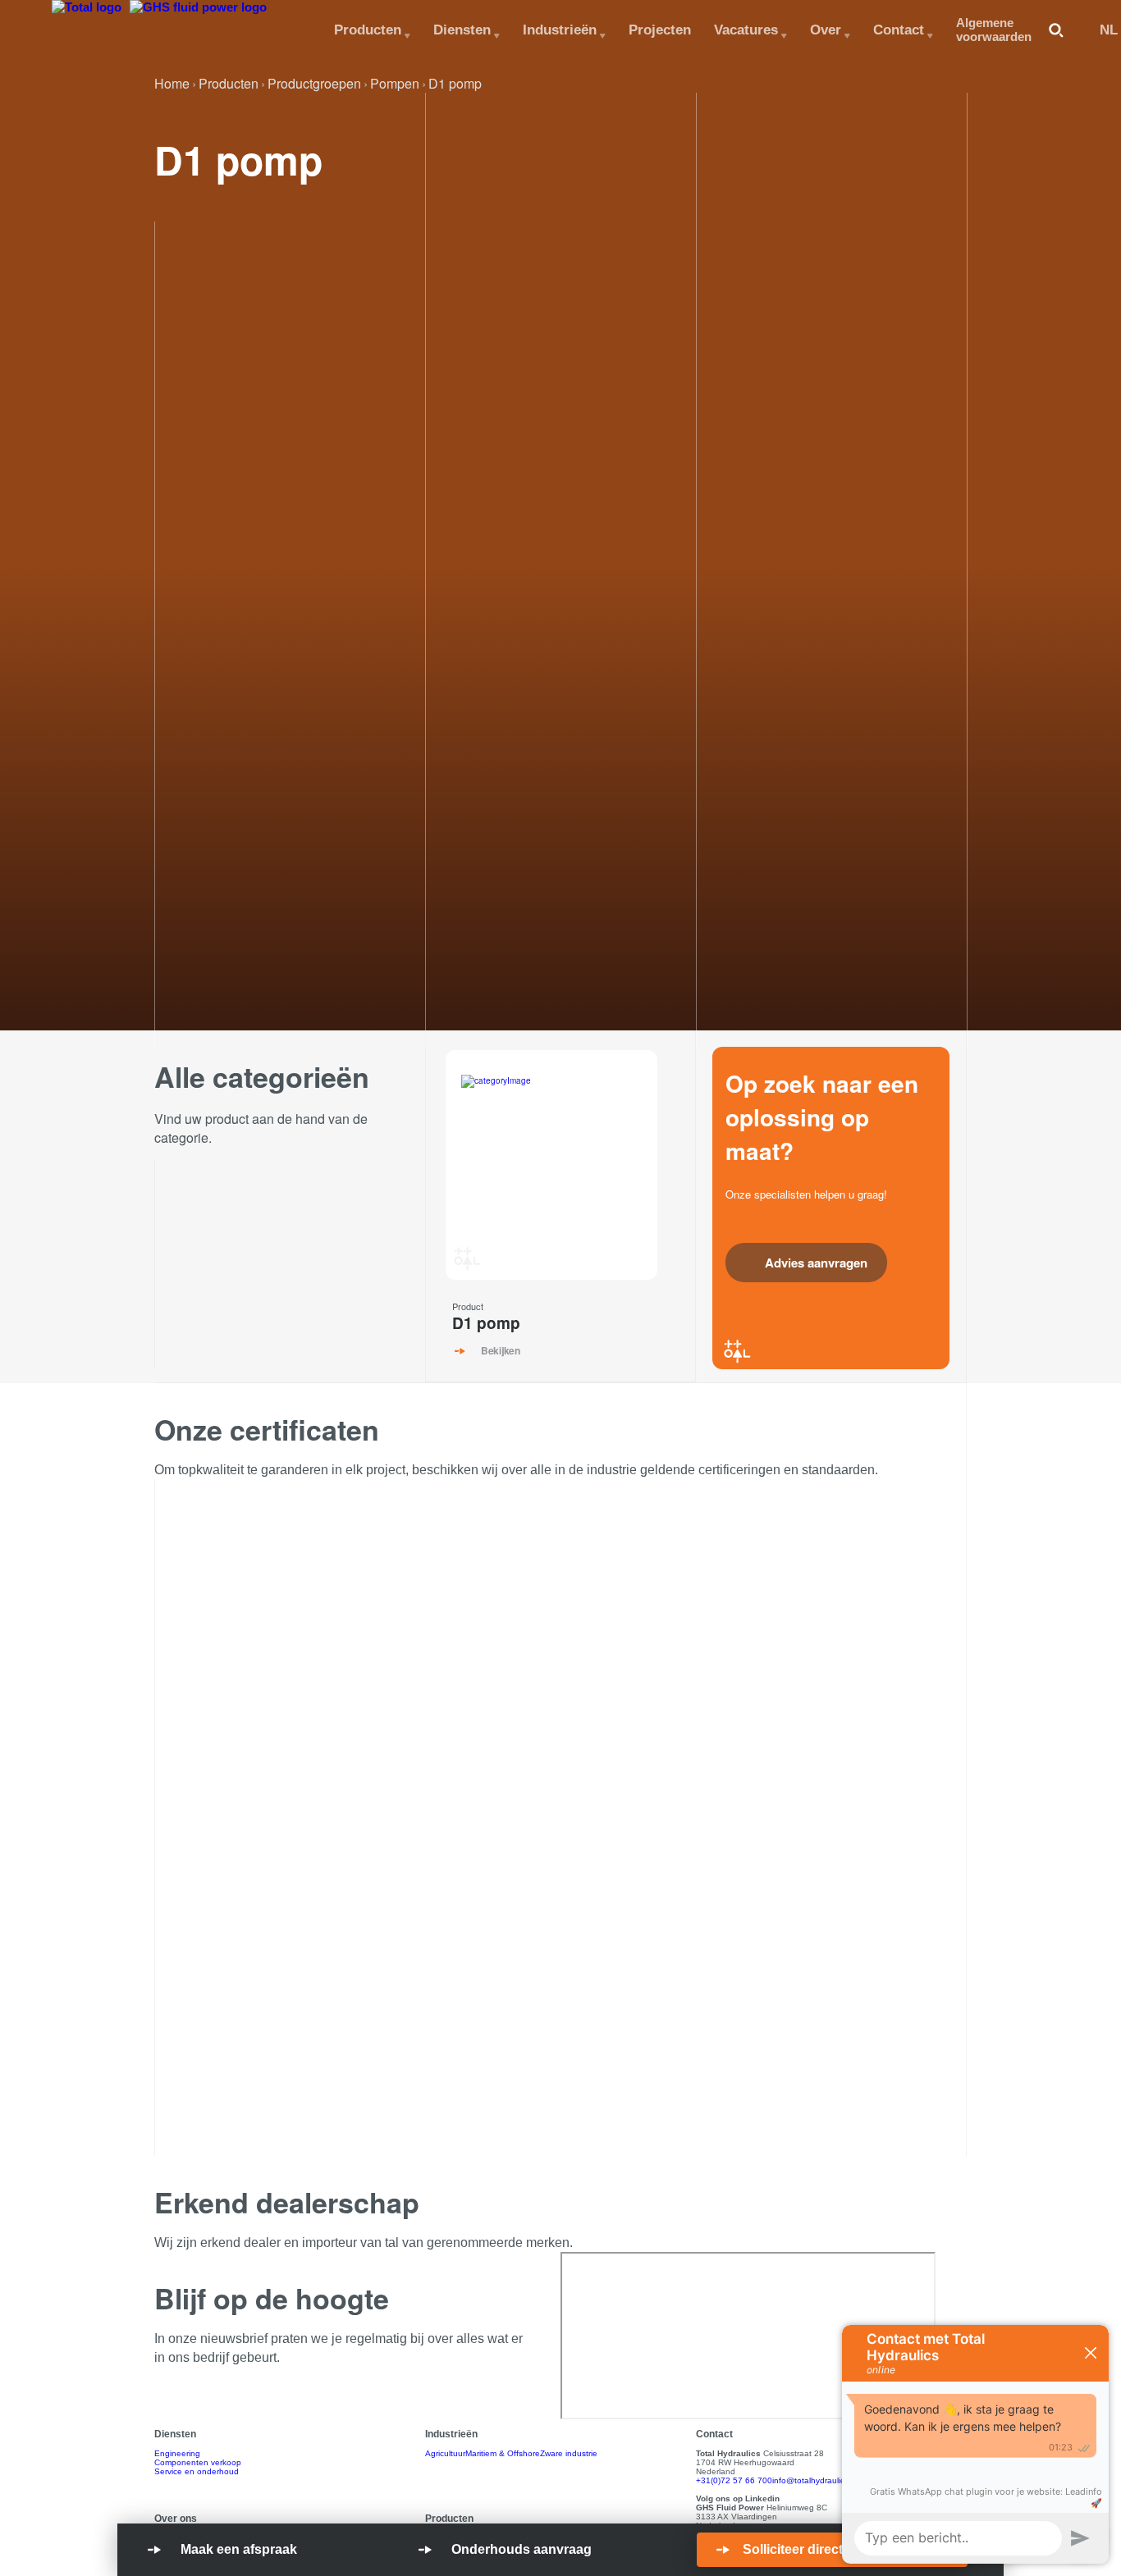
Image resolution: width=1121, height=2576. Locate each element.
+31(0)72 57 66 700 (734, 2480)
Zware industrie (569, 2453)
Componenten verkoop (198, 2462)
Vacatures (746, 30)
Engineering (177, 2453)
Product (468, 1306)
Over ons (176, 2518)
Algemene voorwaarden (994, 30)
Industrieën (560, 30)
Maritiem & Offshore (503, 2453)
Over (826, 30)
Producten (368, 30)
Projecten (660, 30)
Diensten (462, 30)
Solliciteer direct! (795, 2549)
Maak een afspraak (239, 2549)
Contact (899, 30)
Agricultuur (445, 2453)
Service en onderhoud (197, 2471)
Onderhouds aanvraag (522, 2549)
